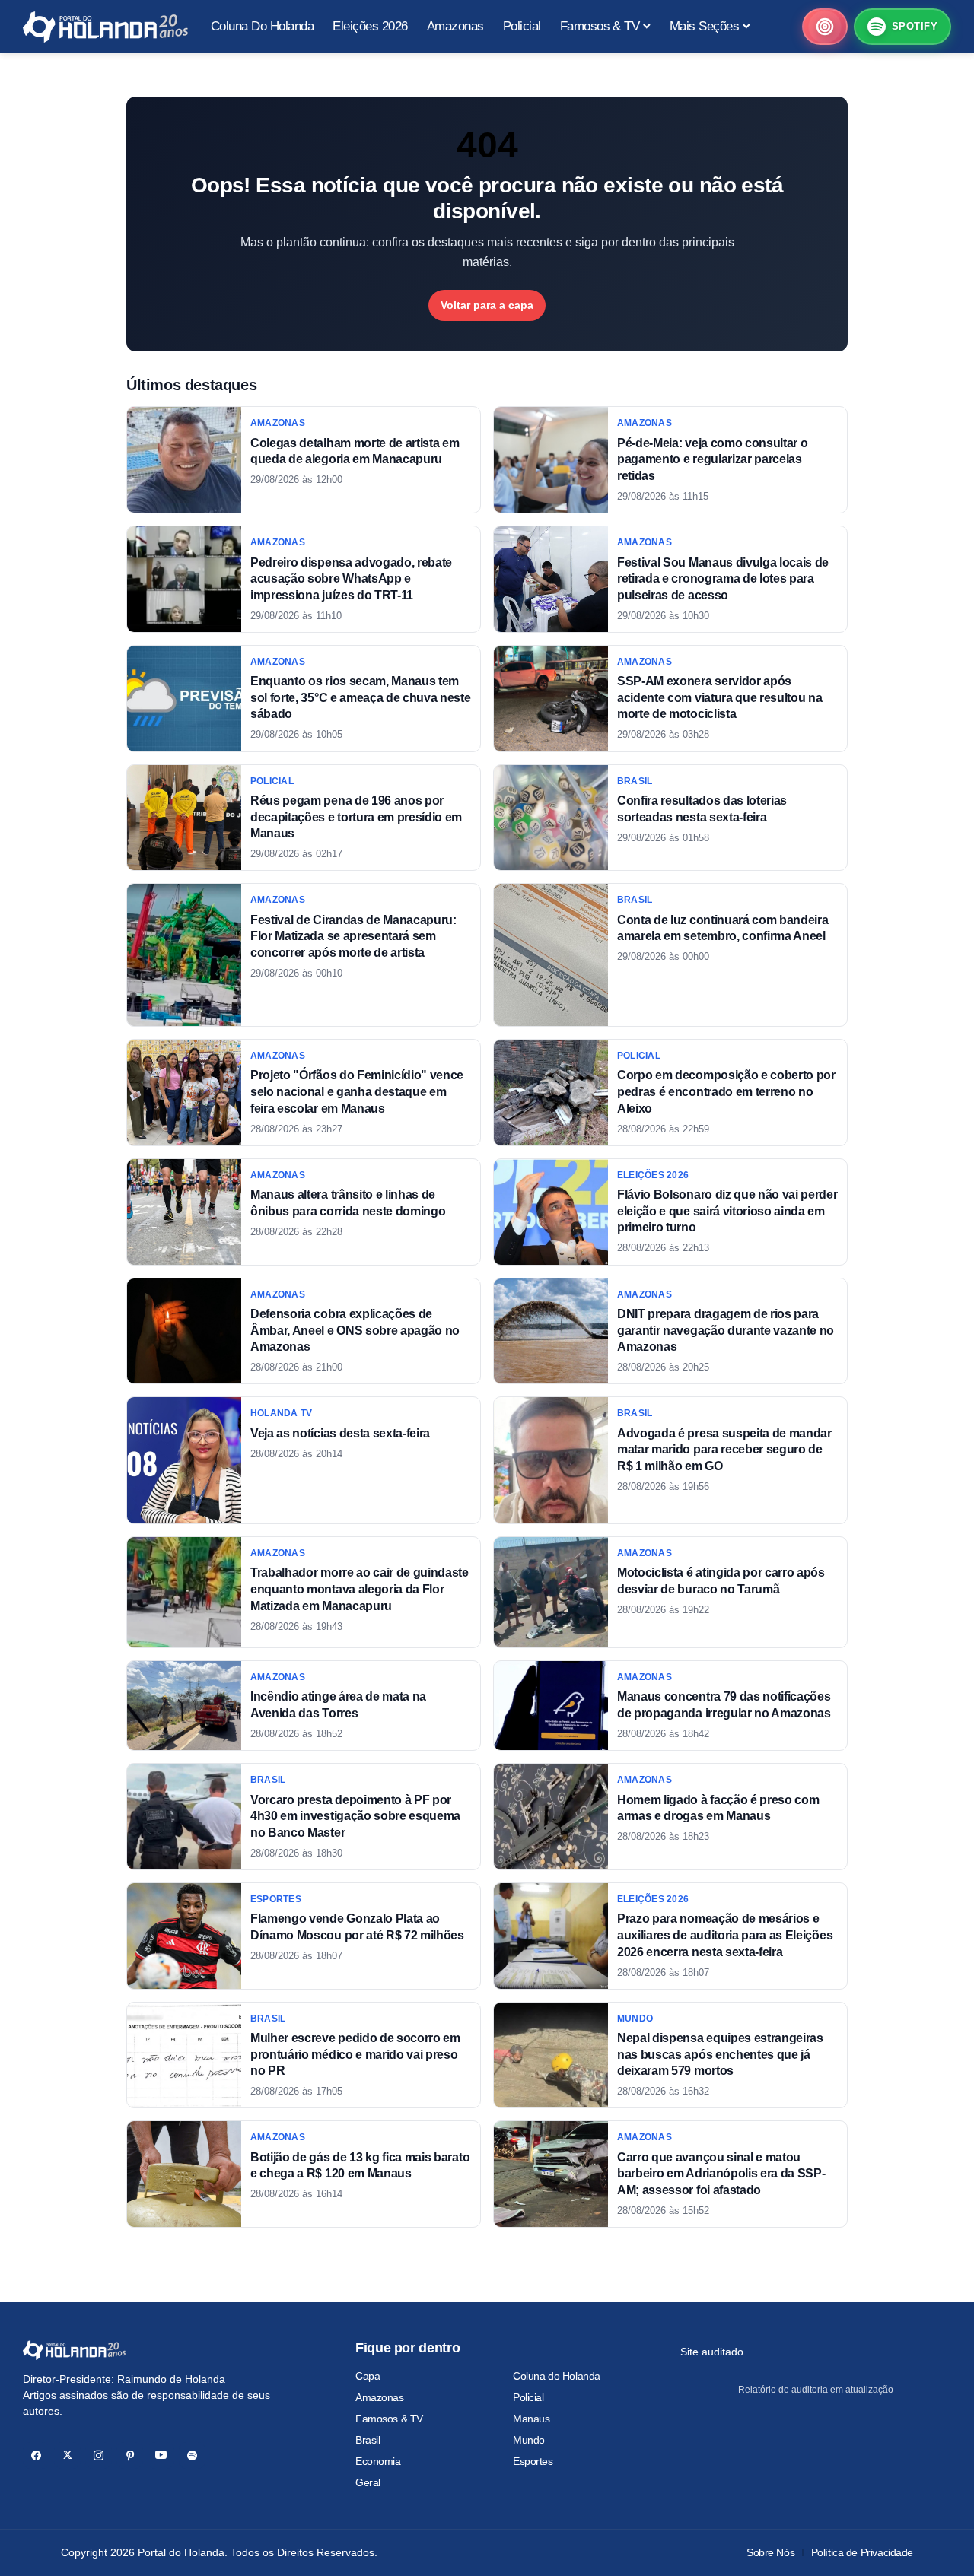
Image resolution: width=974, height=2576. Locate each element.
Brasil (368, 2440)
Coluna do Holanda (557, 2376)
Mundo (529, 2440)
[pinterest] (130, 2455)
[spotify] (192, 2455)
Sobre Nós (770, 2552)
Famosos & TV (389, 2419)
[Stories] (825, 27)
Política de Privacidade (862, 2552)
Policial (528, 2397)
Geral (368, 2482)
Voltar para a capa (487, 305)
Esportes (533, 2461)
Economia (378, 2461)
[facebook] (36, 2455)
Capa (368, 2376)
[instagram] (99, 2455)
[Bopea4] (105, 27)
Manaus (531, 2419)
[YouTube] (161, 2455)
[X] (67, 2455)
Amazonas (380, 2397)
